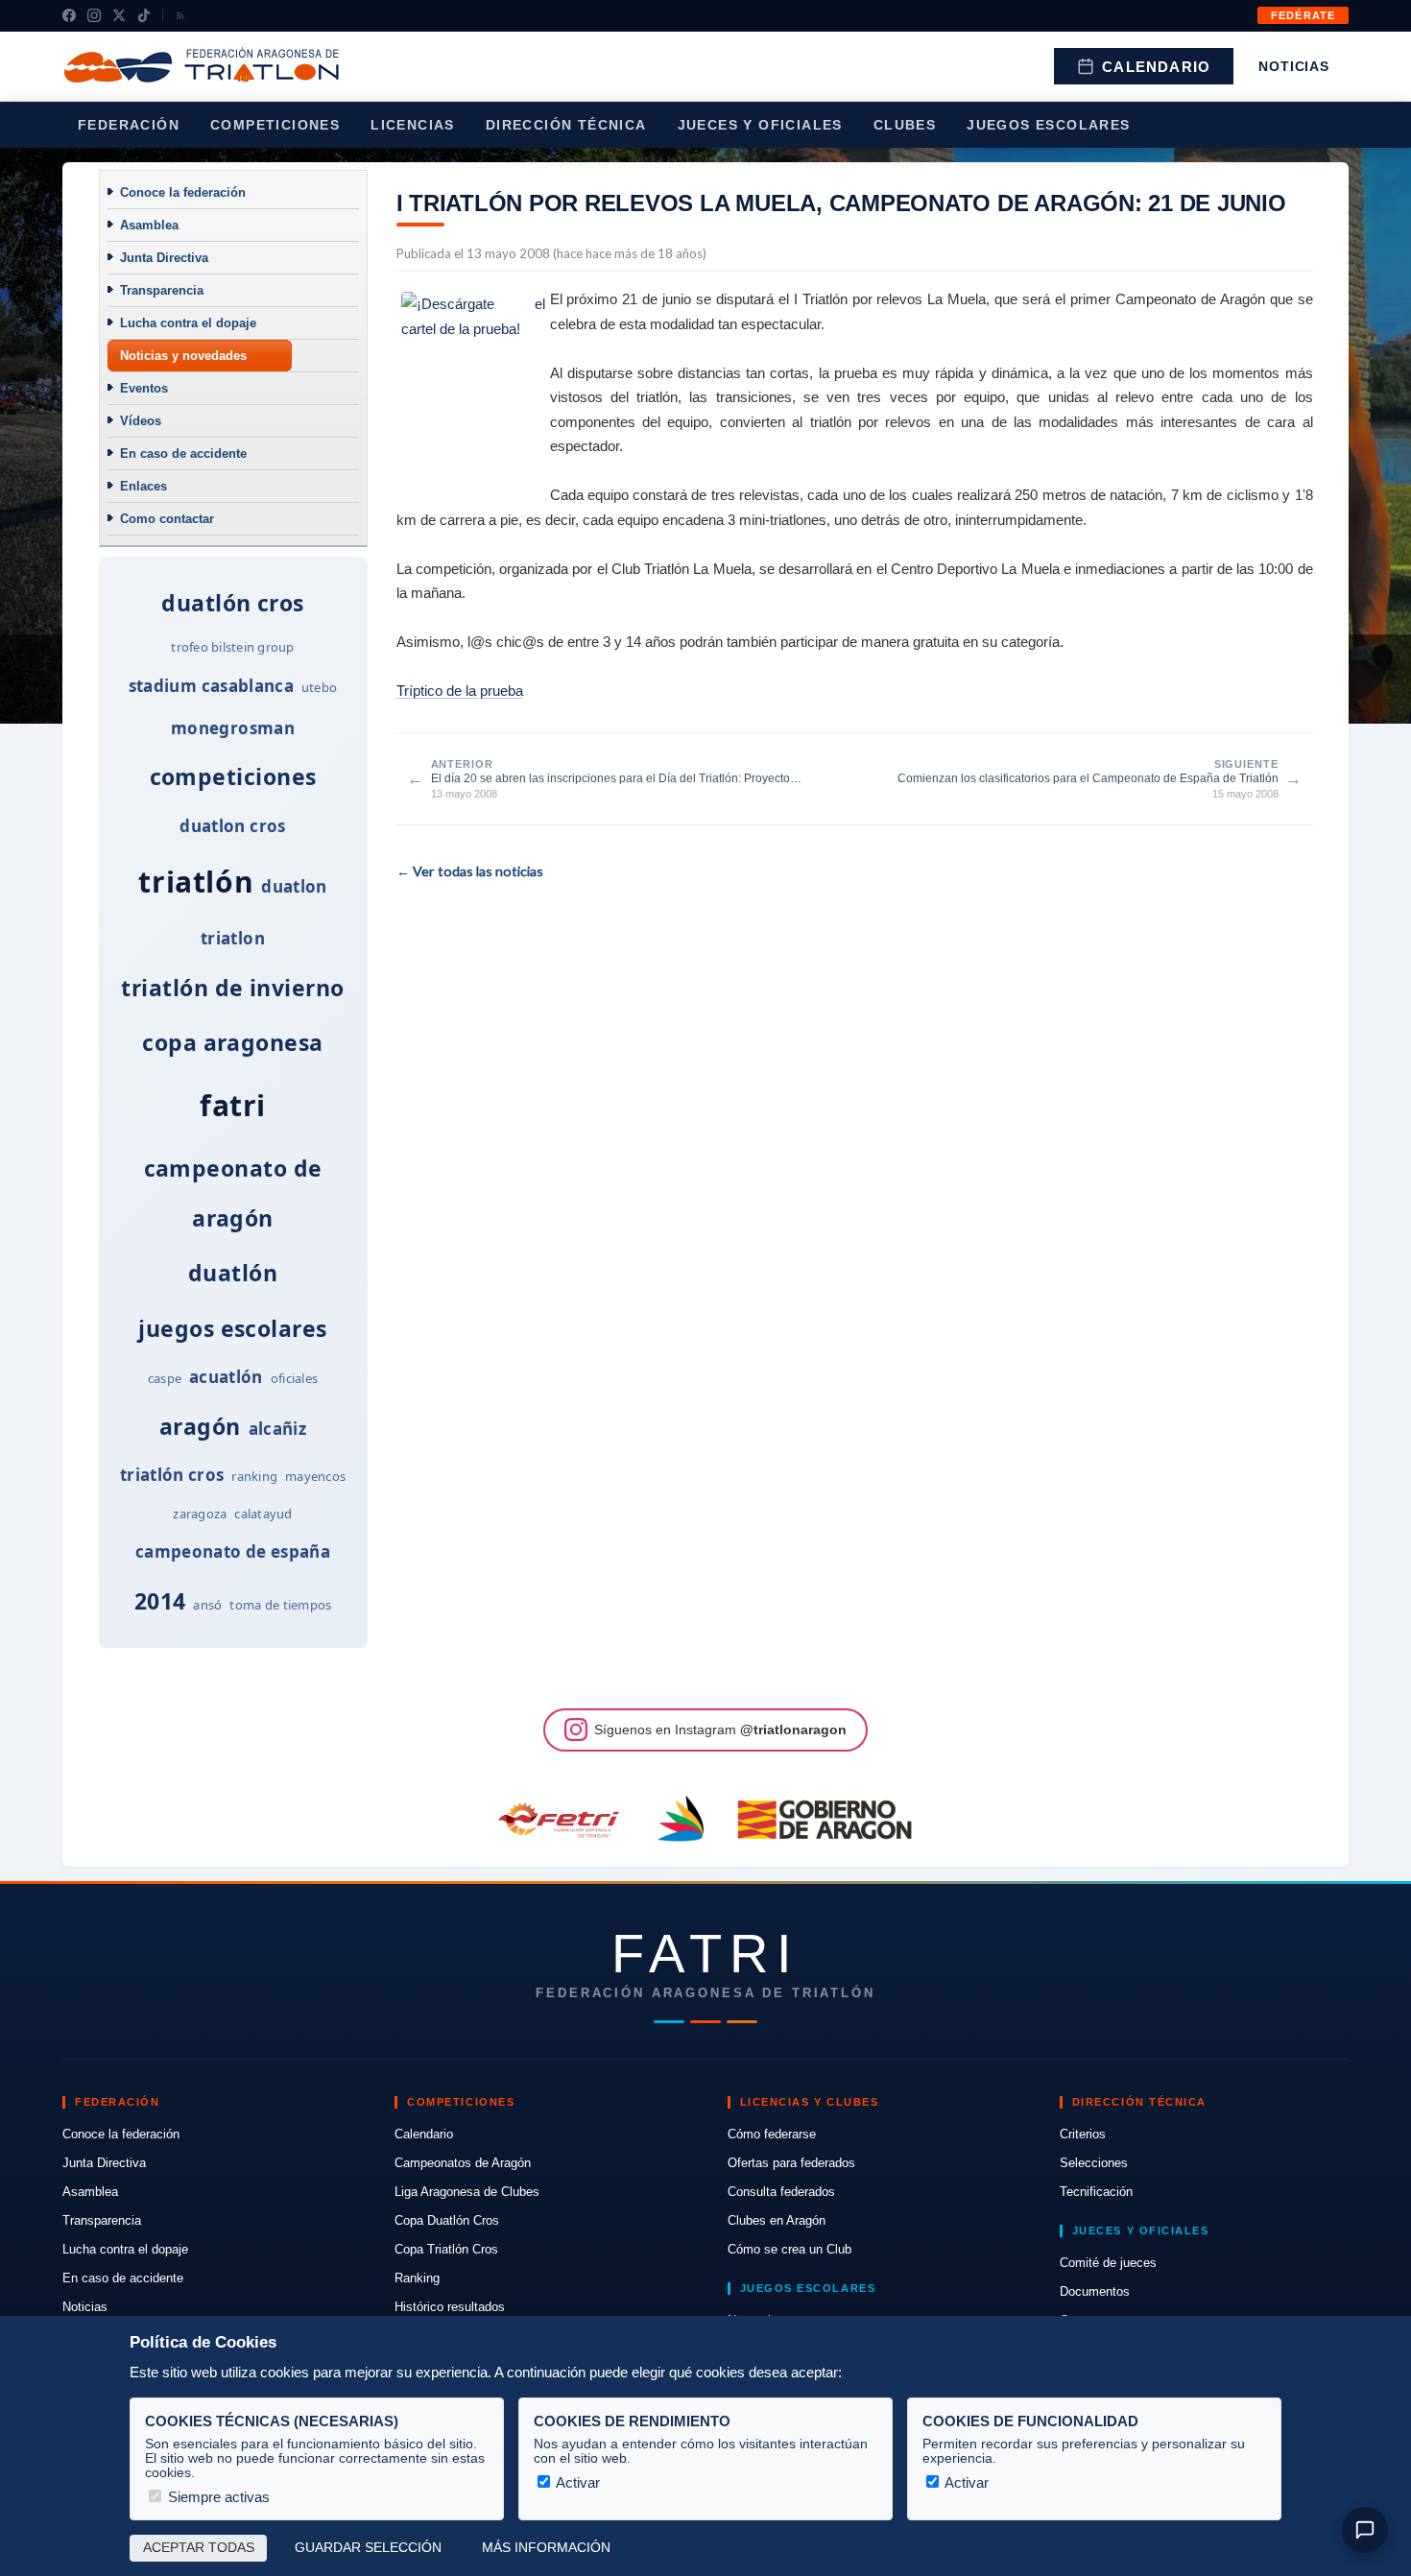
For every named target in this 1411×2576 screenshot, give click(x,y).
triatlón (196, 882)
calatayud (263, 1514)
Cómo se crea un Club (789, 2249)
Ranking (417, 2278)
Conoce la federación (183, 192)
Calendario (1156, 67)
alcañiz (277, 1429)
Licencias (413, 125)
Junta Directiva (164, 258)
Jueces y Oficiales (760, 125)
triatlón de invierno (232, 988)
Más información (546, 2548)
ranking (254, 1476)
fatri (233, 1105)
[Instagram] (94, 15)
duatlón (233, 1273)
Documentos (1095, 2291)
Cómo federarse (772, 2134)
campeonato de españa (233, 1551)
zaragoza (200, 1514)
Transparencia (162, 290)
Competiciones (275, 125)
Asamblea (149, 225)
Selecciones (1094, 2163)
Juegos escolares (1048, 125)
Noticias (1294, 66)
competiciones (233, 776)
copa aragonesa (232, 1042)
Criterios (1083, 2134)
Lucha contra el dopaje (188, 323)
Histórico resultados (450, 2307)
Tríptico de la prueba (460, 691)
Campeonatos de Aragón (463, 2163)
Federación (129, 125)
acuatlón (226, 1377)
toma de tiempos (280, 1605)
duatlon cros (232, 826)
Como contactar (167, 519)
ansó (207, 1605)
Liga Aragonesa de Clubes (467, 2192)
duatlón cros (233, 603)
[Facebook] (69, 15)
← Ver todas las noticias (470, 871)
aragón (200, 1426)
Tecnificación (1096, 2192)
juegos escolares (232, 1328)
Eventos (144, 388)
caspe (165, 1378)
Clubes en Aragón (777, 2220)
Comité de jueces (1108, 2263)
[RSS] (180, 15)
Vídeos (141, 421)
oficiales (294, 1378)
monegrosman (233, 728)
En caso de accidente (183, 453)
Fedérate (1303, 15)
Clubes (905, 125)
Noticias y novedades (183, 356)
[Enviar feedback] (1365, 2530)
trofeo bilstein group (232, 647)
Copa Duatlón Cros (447, 2220)
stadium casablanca (211, 686)
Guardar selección (368, 2548)
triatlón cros (172, 1475)
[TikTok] (144, 15)
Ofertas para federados (791, 2163)
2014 (160, 1601)
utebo (319, 687)
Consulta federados (781, 2192)
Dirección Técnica (566, 125)
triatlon (233, 938)
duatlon (294, 886)
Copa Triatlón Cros (446, 2249)
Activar (576, 2482)
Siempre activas (217, 2497)
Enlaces (143, 486)
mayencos (315, 1476)
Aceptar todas (199, 2548)
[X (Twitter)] (119, 15)
